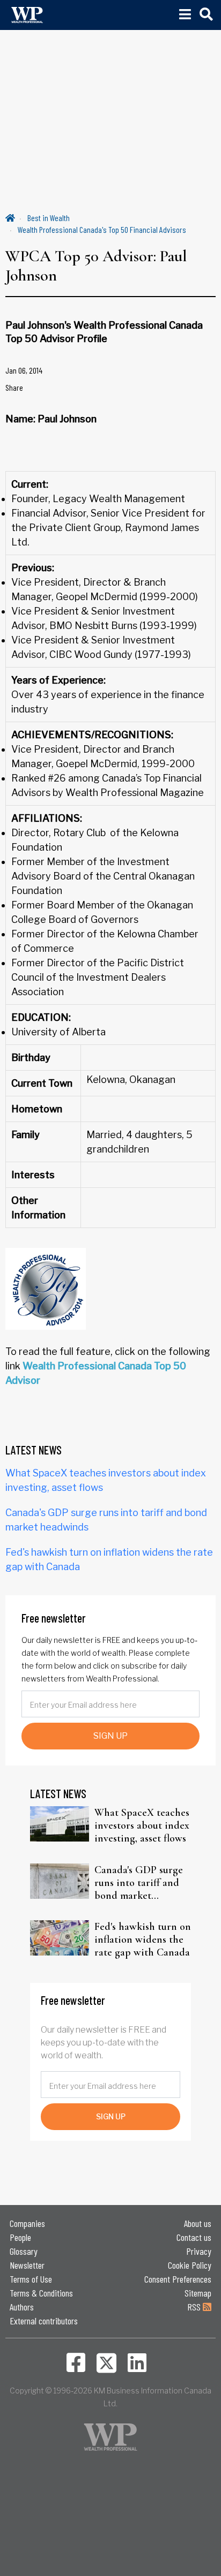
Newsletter (27, 2265)
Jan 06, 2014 (24, 370)
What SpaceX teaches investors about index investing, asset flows (142, 1825)
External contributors (44, 2321)
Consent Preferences (178, 2279)
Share (14, 387)
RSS (195, 2307)
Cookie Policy (190, 2265)
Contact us (194, 2237)
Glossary (24, 2251)
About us (198, 2223)
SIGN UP (110, 1736)
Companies (27, 2223)
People (20, 2237)
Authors (22, 2307)
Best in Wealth (49, 218)
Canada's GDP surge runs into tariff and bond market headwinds (139, 1883)
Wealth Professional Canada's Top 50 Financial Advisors (102, 229)
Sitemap (198, 2293)
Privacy (199, 2251)
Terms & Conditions (41, 2293)
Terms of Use (31, 2279)
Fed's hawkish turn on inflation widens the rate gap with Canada (143, 1939)
